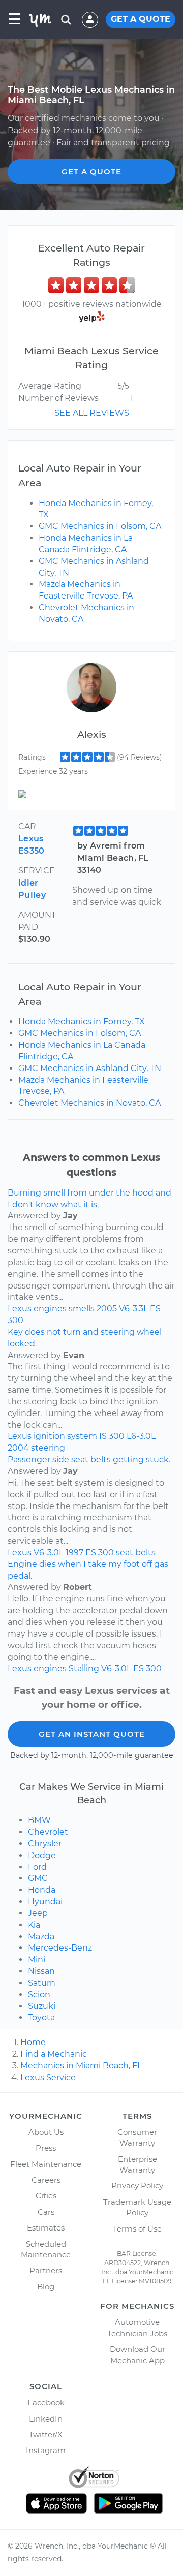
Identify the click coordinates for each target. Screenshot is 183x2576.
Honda (42, 1890)
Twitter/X (46, 2434)
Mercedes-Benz (60, 1948)
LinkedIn (46, 2419)
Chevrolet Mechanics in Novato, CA (89, 1103)
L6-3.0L (141, 1436)
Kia (34, 1925)
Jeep (38, 1913)
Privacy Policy (137, 2186)
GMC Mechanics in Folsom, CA (100, 526)
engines (50, 1309)
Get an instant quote (92, 1734)
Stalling (84, 1668)
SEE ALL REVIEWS (92, 413)
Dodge (42, 1855)
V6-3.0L (49, 1552)
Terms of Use (137, 2229)
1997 (74, 1552)
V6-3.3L (133, 1309)
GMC (38, 1878)
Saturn (42, 1983)
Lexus (20, 1309)
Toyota (41, 2017)
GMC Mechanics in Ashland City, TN (90, 1068)
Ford (37, 1867)
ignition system (65, 1436)
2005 (107, 1309)
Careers (46, 2180)
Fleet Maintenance (46, 2164)
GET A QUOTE (141, 19)
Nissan (41, 1971)
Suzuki (42, 2006)
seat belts (136, 1552)
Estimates (46, 2228)
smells (82, 1309)
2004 (18, 1448)
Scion (39, 1994)
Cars (46, 2212)
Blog (46, 2287)
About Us (46, 2132)
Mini (37, 1959)
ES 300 (100, 1552)
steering (48, 1448)
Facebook (46, 2402)
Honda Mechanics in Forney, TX (82, 1022)
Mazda (41, 1937)
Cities (46, 2196)
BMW (39, 1820)
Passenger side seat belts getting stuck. (89, 1459)
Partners (46, 2270)
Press (46, 2148)
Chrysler (45, 1844)
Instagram (46, 2450)
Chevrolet (48, 1832)
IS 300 (112, 1436)
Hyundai (45, 1902)
